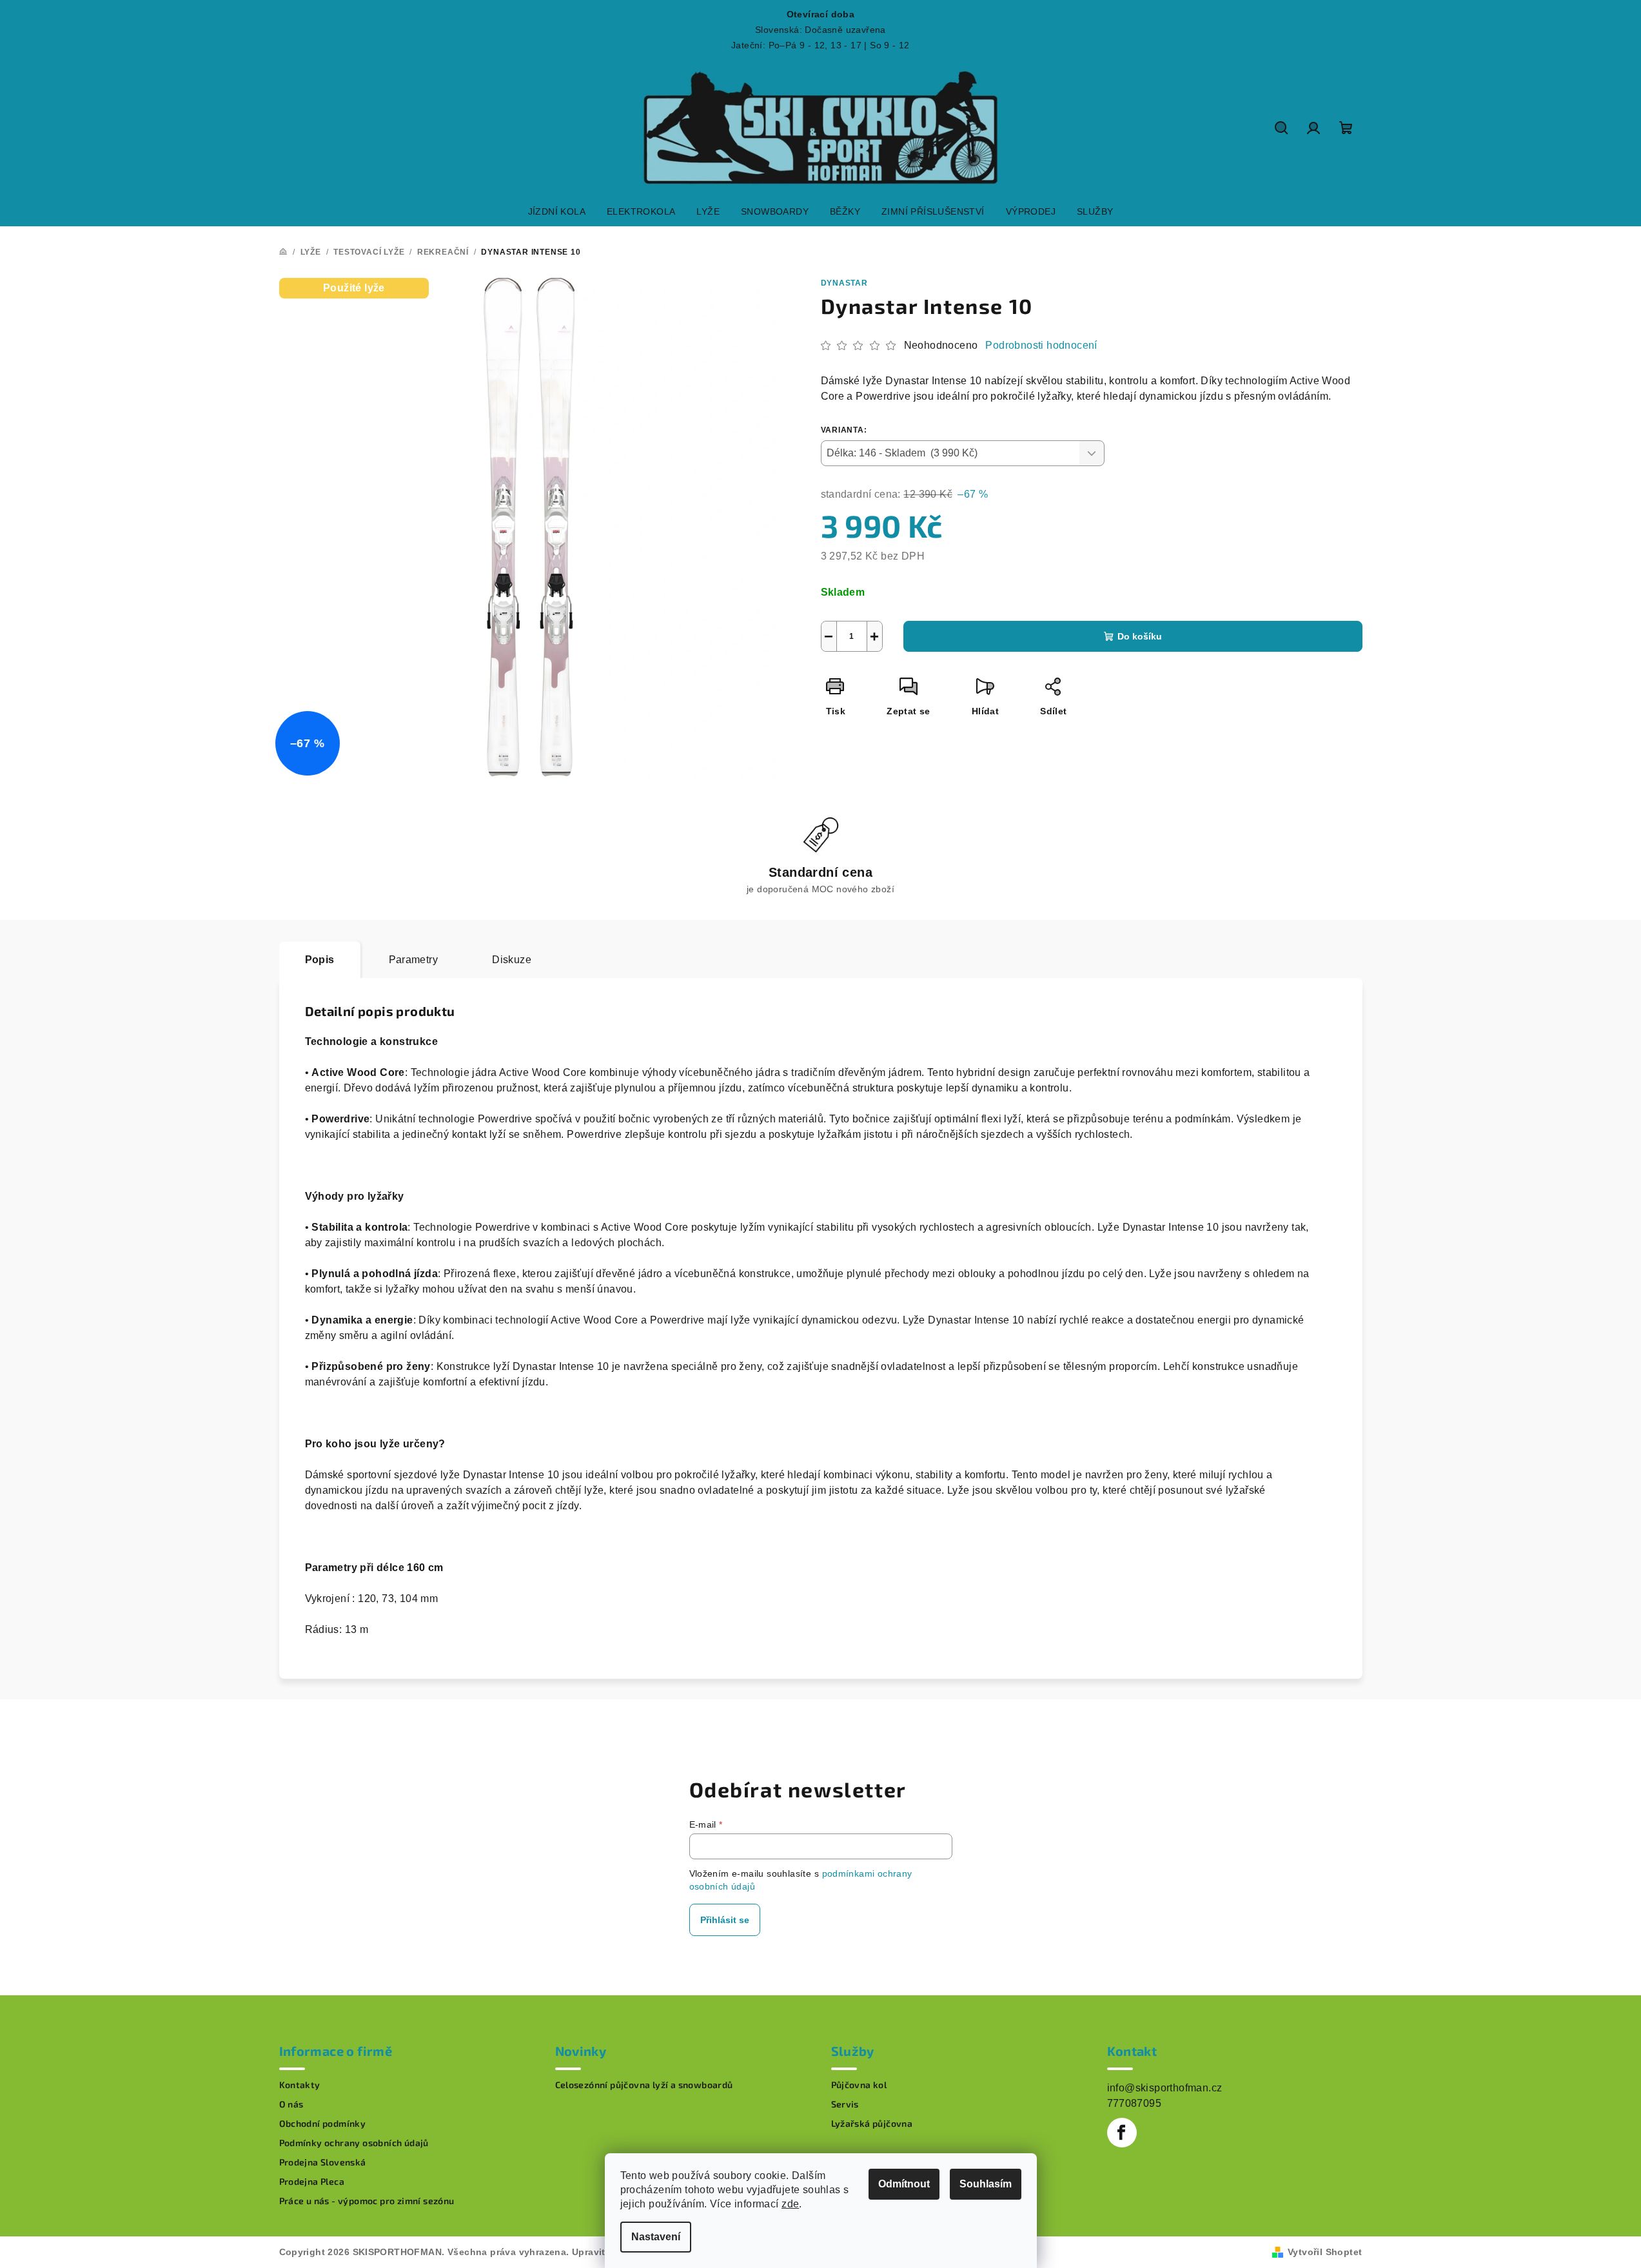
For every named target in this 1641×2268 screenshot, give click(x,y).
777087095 (1135, 2103)
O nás (291, 2104)
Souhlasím (986, 2184)
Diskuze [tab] (512, 960)
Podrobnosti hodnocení (1041, 345)
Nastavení (656, 2237)
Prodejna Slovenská (323, 2162)
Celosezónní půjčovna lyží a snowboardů (644, 2085)
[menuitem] (557, 211)
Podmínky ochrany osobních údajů (354, 2143)
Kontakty (300, 2085)
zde (790, 2204)
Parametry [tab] (414, 960)
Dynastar (844, 283)
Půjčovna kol (859, 2085)
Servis (845, 2104)
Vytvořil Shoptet (1325, 2252)
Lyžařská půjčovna (872, 2124)
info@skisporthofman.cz (1165, 2088)
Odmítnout (904, 2184)
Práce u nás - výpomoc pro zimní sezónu (367, 2201)
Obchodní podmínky (323, 2124)
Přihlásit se (725, 1920)
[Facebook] (1122, 2133)
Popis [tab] (320, 960)
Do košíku (1140, 636)
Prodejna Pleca (312, 2182)
